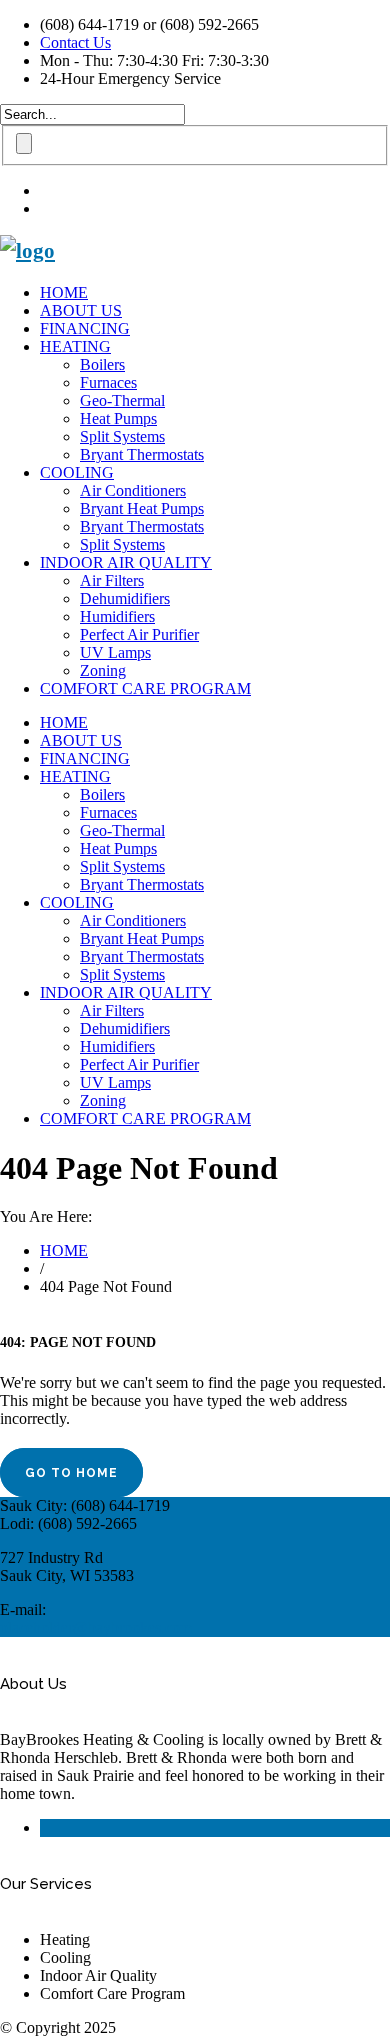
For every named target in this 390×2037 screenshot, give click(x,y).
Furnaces (108, 382)
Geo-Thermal (122, 400)
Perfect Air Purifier (139, 634)
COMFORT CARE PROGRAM (145, 688)
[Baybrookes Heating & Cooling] (27, 251)
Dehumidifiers (125, 598)
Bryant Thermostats (142, 454)
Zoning (103, 670)
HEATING (75, 346)
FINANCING (85, 328)
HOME (64, 292)
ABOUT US (81, 310)
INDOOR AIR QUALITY (126, 562)
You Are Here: (46, 1216)
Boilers (102, 364)
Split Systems (122, 436)
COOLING (77, 472)
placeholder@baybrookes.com (96, 1627)
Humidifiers (117, 616)
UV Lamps (115, 652)
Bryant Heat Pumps (142, 508)
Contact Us (75, 42)
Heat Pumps (118, 418)
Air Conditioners (133, 490)
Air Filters (112, 580)
